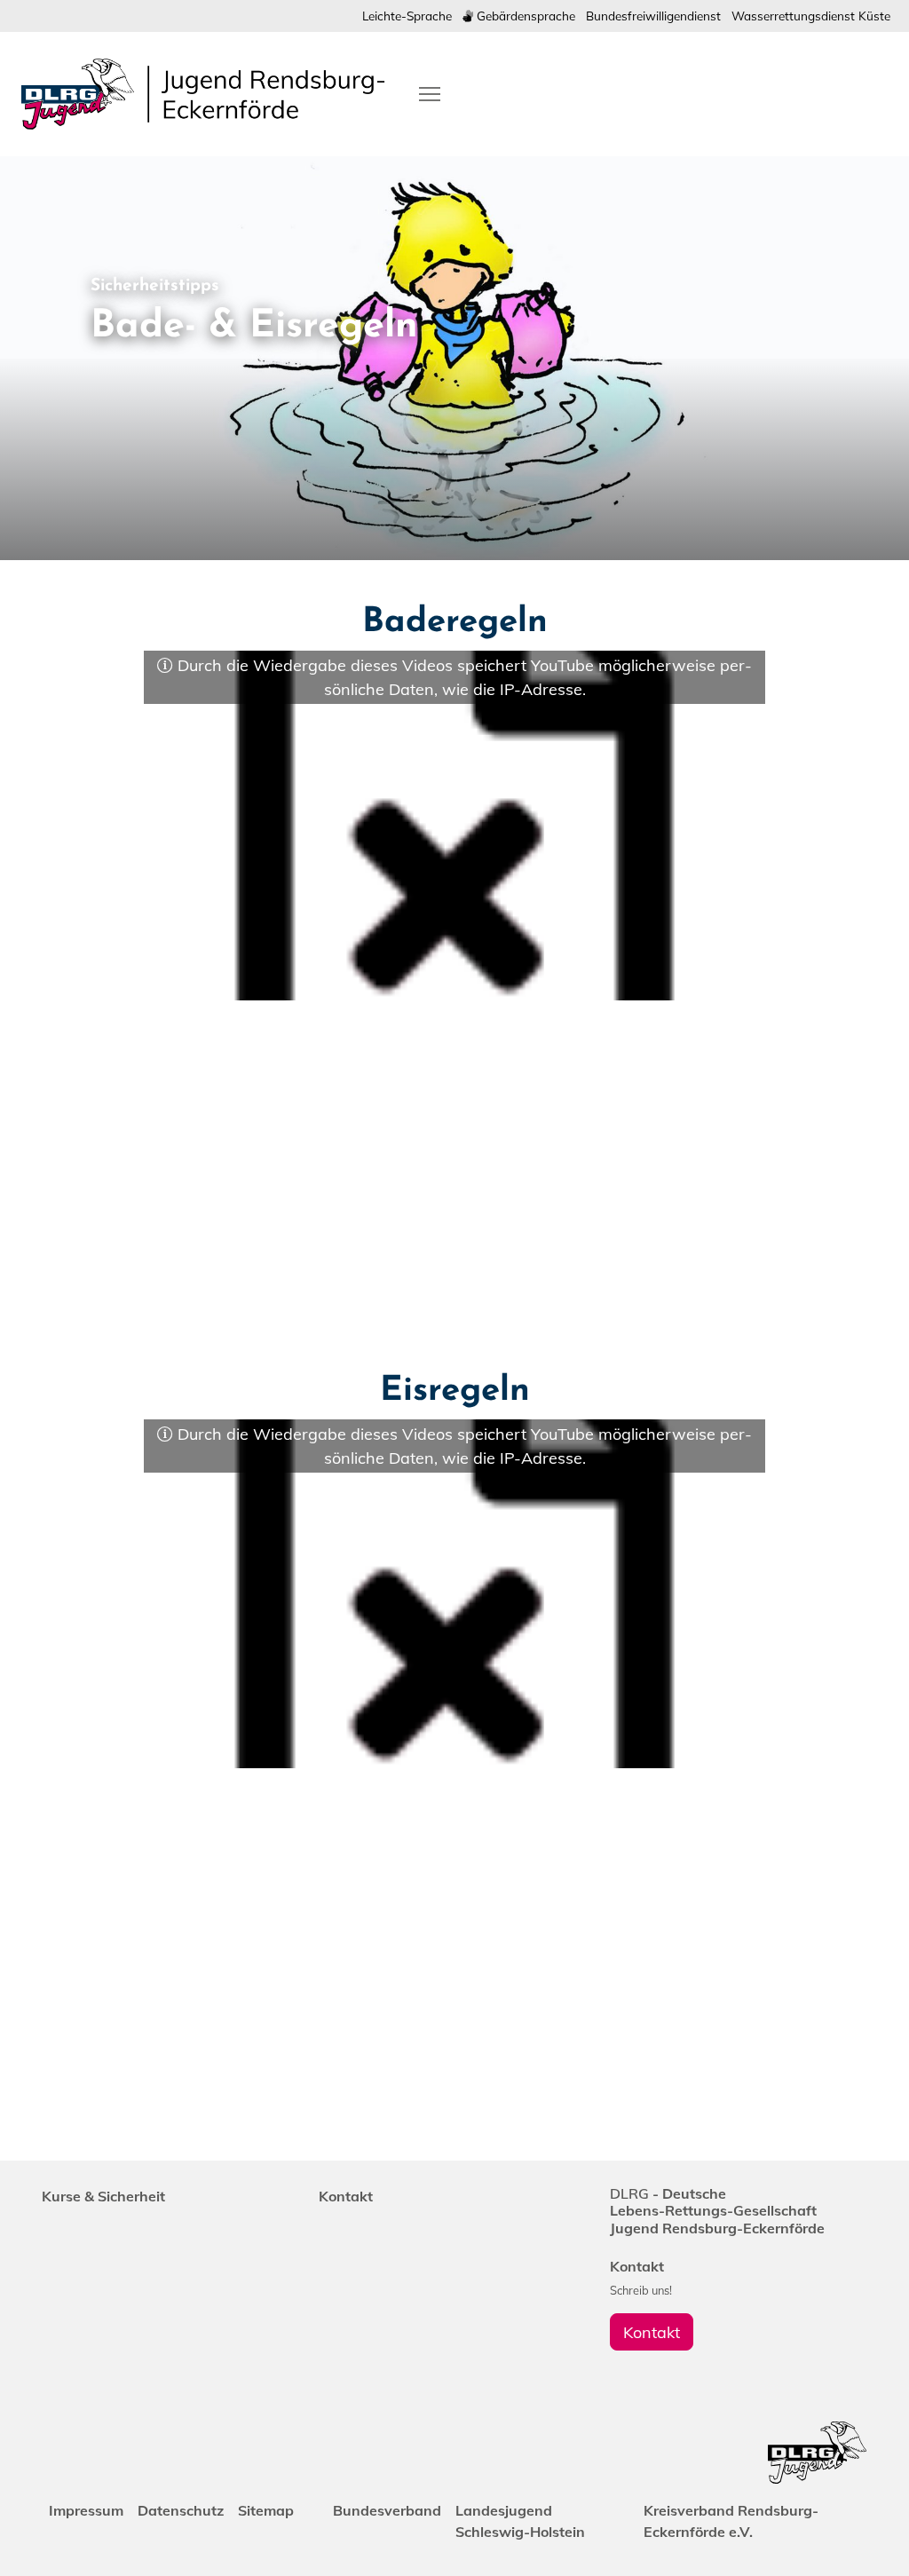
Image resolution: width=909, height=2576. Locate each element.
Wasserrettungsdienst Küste (811, 16)
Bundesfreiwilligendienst (653, 16)
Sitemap (266, 2510)
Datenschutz (181, 2510)
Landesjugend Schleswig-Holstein (520, 2521)
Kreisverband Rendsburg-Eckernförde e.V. (731, 2521)
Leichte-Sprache (407, 16)
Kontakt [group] (652, 2332)
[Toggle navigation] (430, 94)
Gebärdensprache (524, 16)
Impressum (86, 2510)
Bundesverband (387, 2510)
